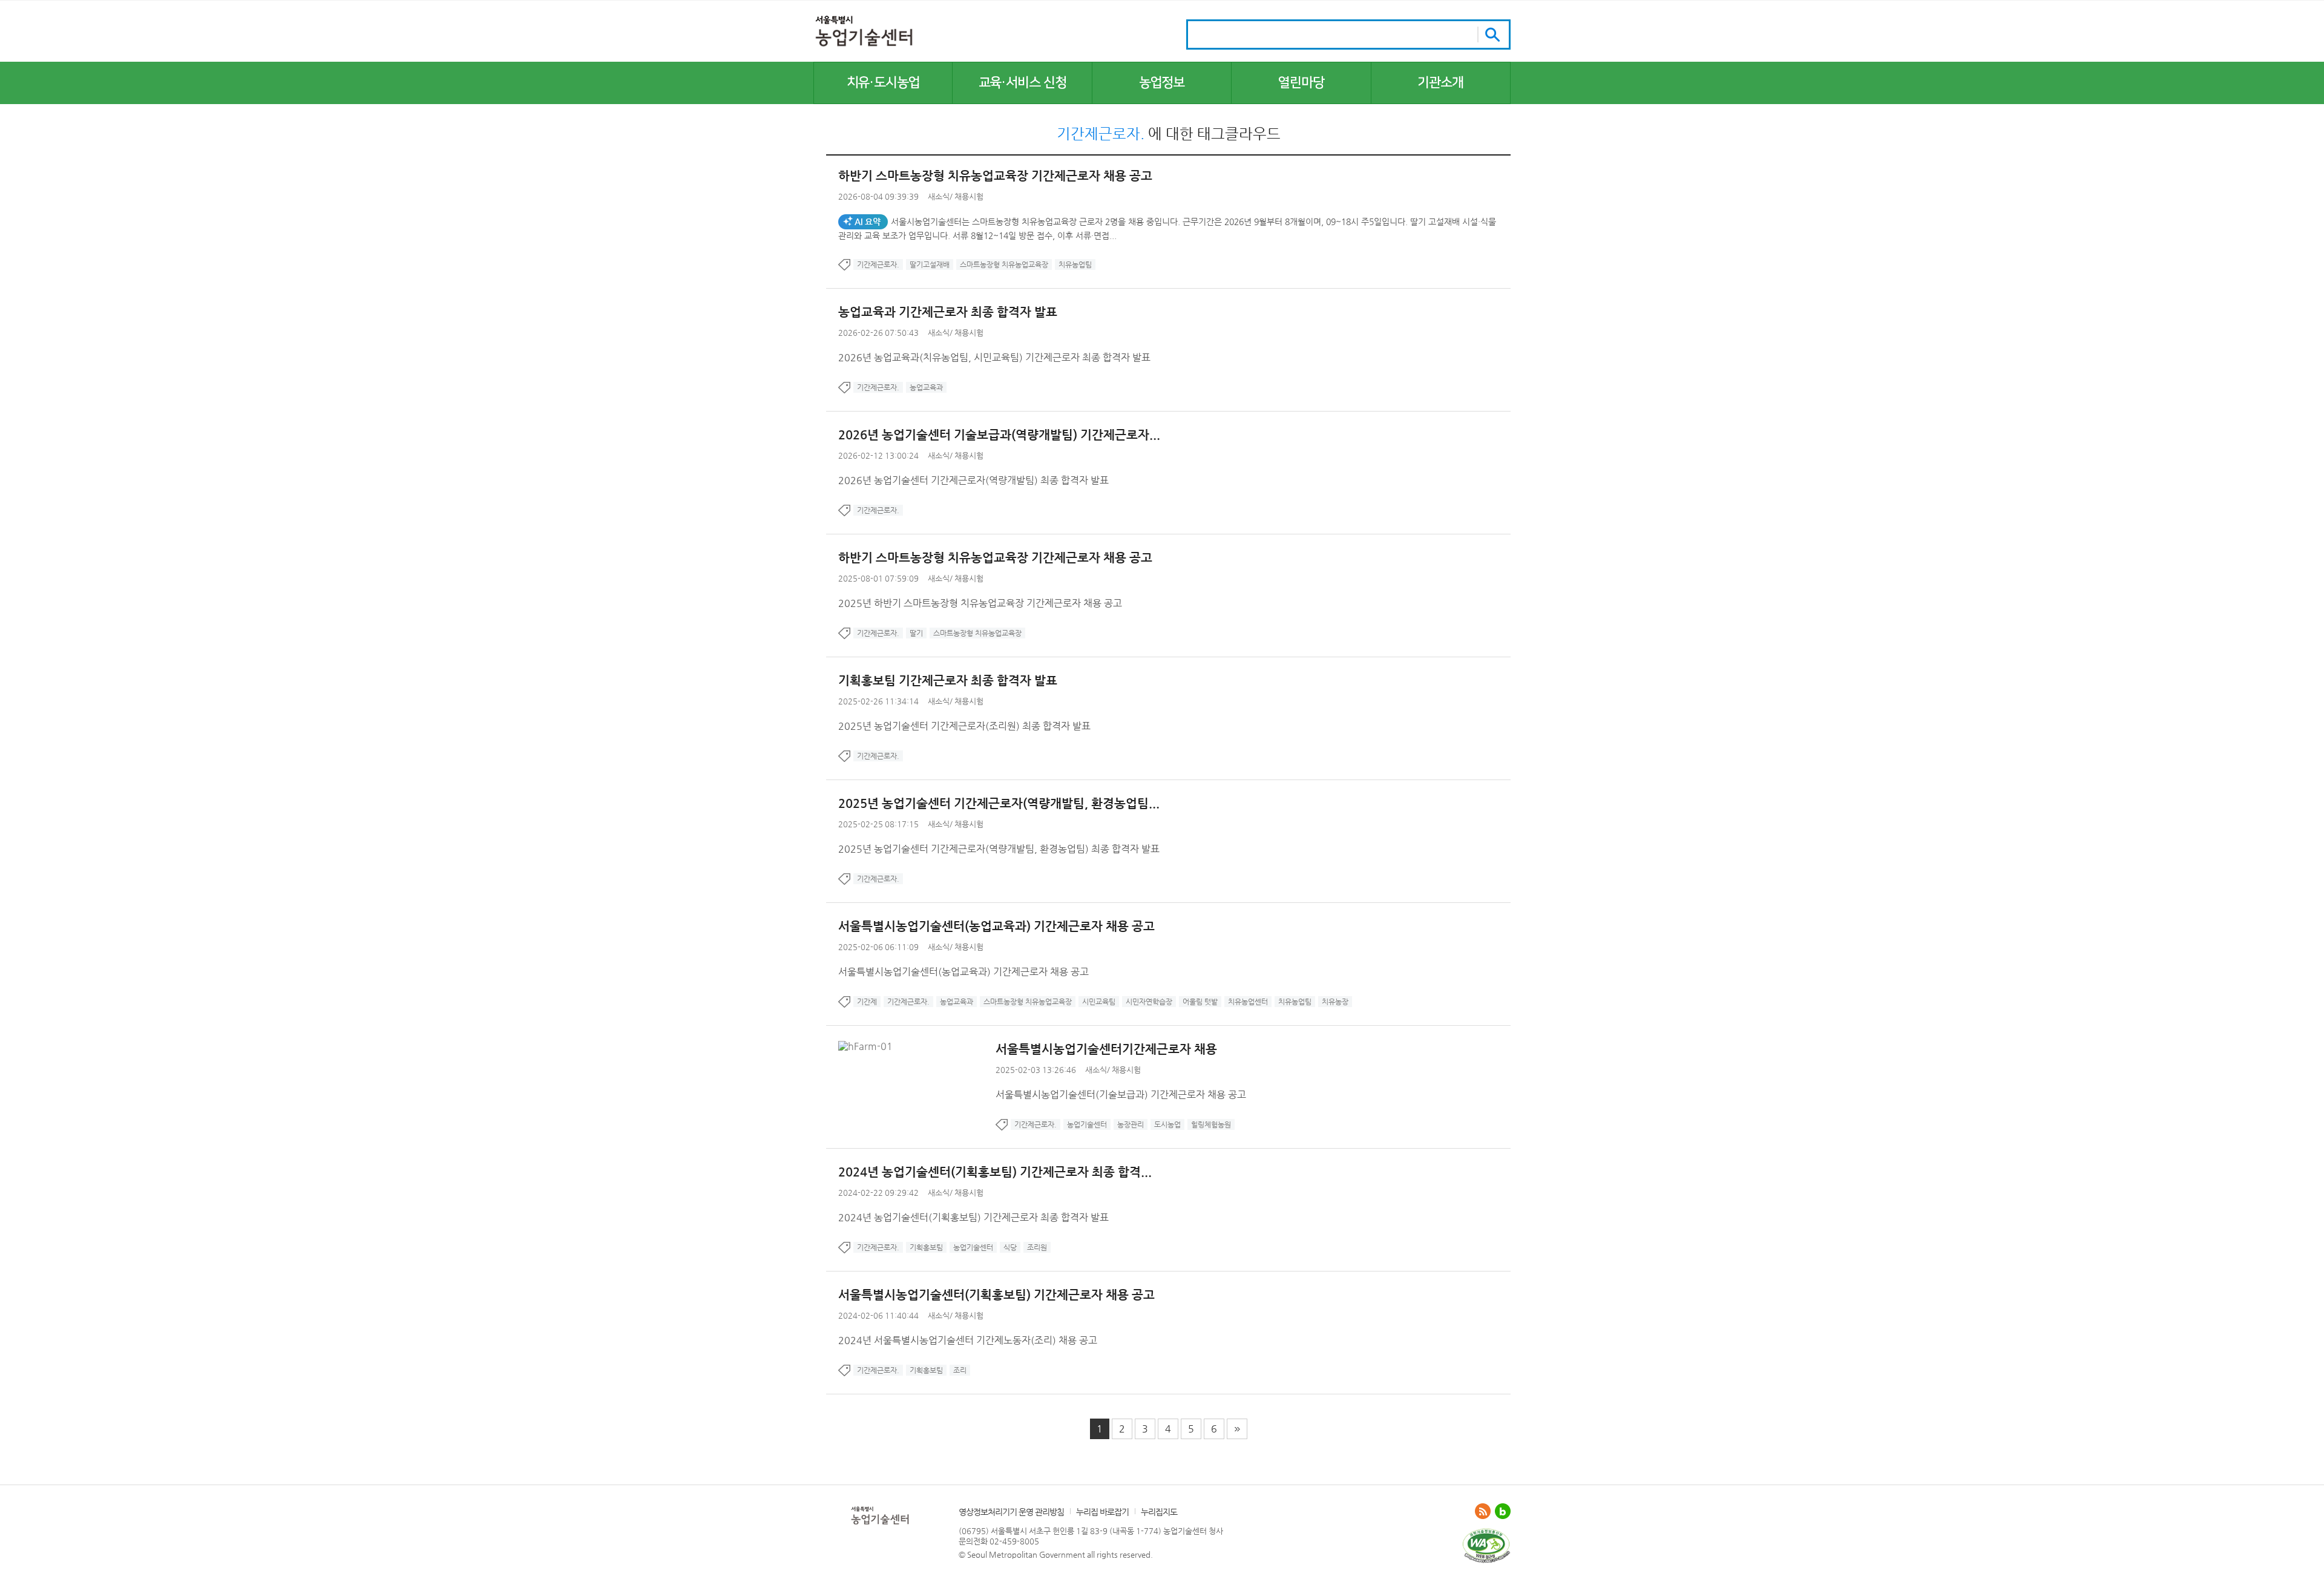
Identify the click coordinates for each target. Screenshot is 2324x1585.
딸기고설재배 (930, 264)
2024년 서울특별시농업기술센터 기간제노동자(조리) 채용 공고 (968, 1340)
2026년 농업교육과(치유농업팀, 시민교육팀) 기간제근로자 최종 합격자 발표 (994, 357)
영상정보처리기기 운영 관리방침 (1011, 1512)
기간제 (867, 1002)
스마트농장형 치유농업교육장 (1004, 264)
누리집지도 (1159, 1512)
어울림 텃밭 (1200, 1002)
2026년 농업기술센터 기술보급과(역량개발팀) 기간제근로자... (999, 435)
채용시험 (969, 196)
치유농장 (1335, 1002)
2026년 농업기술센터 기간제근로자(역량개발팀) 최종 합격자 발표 (973, 480)
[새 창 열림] (1486, 1533)
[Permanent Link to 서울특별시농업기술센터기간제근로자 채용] (868, 1046)
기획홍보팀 (926, 1247)
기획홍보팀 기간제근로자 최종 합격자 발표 (948, 681)
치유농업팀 (1075, 264)
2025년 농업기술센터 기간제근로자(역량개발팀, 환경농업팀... (999, 803)
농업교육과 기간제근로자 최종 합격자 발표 (948, 312)
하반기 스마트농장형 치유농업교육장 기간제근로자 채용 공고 (995, 176)
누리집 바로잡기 (1102, 1512)
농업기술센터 (1087, 1124)
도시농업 (1167, 1124)
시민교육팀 (1099, 1002)
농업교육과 (926, 387)
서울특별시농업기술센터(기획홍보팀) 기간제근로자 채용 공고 (996, 1295)
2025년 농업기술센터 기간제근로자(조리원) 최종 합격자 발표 (964, 726)
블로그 (1503, 1511)
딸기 (916, 633)
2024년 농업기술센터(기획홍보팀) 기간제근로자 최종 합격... (995, 1172)
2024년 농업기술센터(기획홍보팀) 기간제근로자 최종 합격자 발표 (973, 1217)
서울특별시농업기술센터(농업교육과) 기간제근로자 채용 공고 (996, 926)
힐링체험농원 (1211, 1124)
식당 (1010, 1247)
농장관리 (1131, 1124)
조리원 (1037, 1247)
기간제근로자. (878, 264)
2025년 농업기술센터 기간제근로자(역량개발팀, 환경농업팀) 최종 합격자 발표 (999, 849)
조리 (960, 1370)
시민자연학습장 (1149, 1002)
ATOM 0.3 (1483, 1511)
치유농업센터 (1248, 1002)
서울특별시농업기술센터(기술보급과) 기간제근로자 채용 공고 (1121, 1094)
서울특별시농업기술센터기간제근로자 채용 (1106, 1049)
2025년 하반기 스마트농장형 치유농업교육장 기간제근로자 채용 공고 (980, 603)
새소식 (939, 196)
